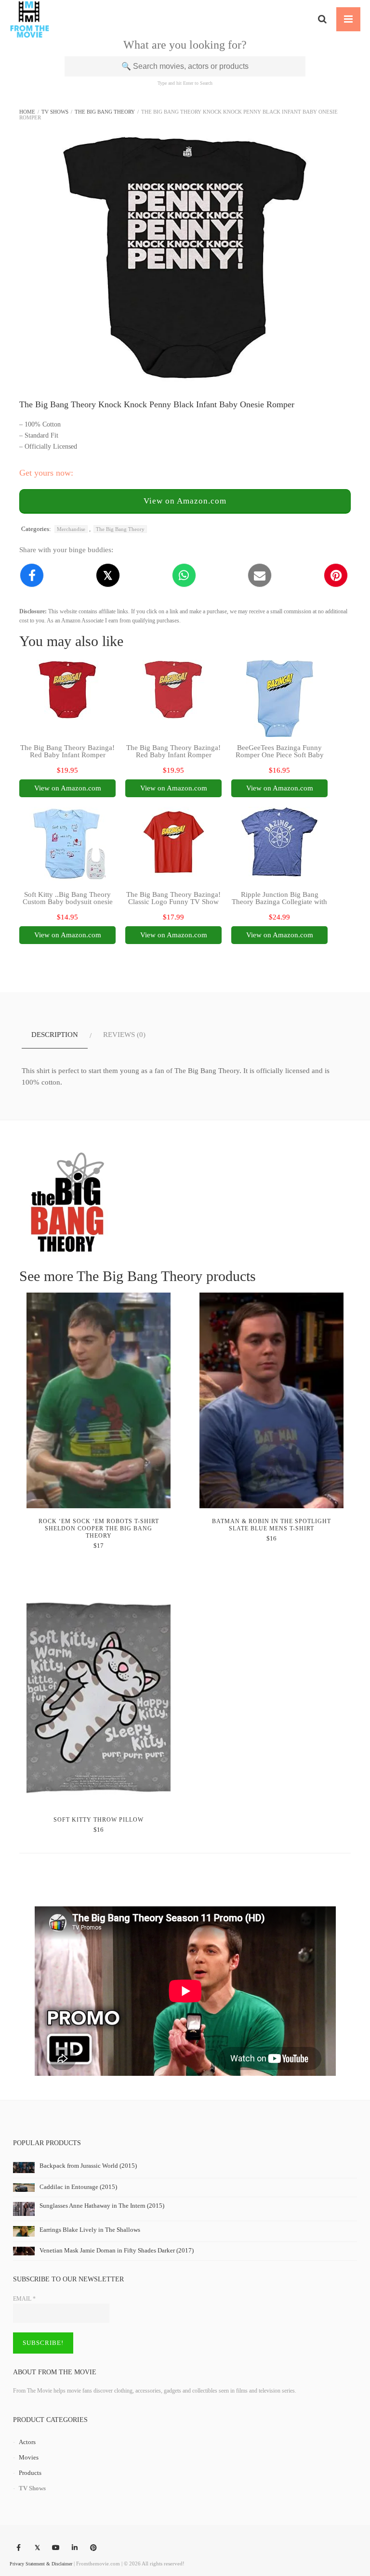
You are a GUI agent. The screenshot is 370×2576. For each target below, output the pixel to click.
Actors (27, 2442)
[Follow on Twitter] (37, 2548)
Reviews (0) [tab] (124, 1035)
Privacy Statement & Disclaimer (41, 2564)
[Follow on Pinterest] (93, 2548)
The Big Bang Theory (105, 112)
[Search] (322, 19)
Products (30, 2473)
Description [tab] (55, 1035)
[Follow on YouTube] (56, 2548)
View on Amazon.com (185, 501)
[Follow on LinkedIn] (75, 2548)
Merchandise (71, 529)
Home (27, 112)
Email (24, 2299)
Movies (29, 2457)
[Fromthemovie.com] (30, 19)
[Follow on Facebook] (18, 2548)
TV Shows (55, 112)
